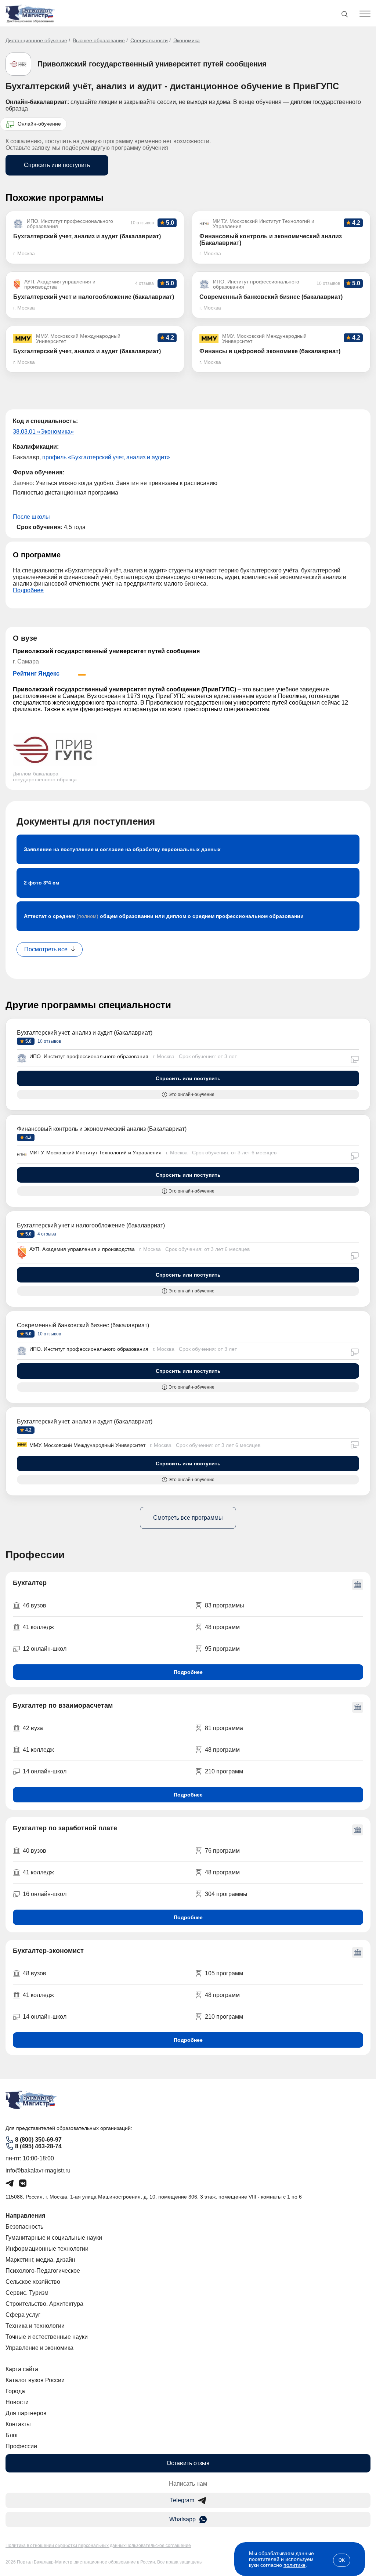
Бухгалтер (30, 1583)
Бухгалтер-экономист (48, 1951)
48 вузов (35, 1973)
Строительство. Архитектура (44, 2304)
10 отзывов (49, 1041)
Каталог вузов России (35, 2380)
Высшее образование (99, 40)
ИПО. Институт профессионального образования (89, 1056)
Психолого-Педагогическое (43, 2271)
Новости (17, 2402)
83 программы (225, 1605)
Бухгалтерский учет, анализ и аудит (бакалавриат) (85, 1033)
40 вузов (35, 1851)
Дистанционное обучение (36, 40)
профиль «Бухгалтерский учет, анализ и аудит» (106, 457)
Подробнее (28, 590)
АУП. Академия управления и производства (82, 1249)
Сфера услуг (23, 2315)
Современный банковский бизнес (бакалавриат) (83, 1325)
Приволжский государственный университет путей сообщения (152, 64)
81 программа (224, 1728)
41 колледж (38, 1627)
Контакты (18, 2424)
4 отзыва (46, 1234)
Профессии (21, 2446)
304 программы (226, 1894)
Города (15, 2391)
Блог (12, 2435)
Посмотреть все (46, 949)
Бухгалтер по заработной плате (65, 1828)
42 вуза (33, 1728)
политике (294, 2565)
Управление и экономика (39, 2348)
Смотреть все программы (188, 1518)
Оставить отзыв (188, 2463)
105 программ (224, 1973)
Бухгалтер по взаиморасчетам (63, 1705)
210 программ (224, 1771)
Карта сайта (22, 2369)
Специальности (149, 40)
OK (342, 2560)
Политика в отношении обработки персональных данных (66, 2546)
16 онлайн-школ (45, 1894)
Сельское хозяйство (33, 2282)
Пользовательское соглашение (158, 2546)
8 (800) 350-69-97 (38, 2140)
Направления (25, 2216)
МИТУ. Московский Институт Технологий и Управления (95, 1153)
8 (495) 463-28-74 (38, 2146)
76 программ (222, 1851)
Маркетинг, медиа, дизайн (40, 2260)
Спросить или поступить (57, 165)
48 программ (222, 1627)
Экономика (187, 40)
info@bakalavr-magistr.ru (38, 2170)
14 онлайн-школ (45, 1771)
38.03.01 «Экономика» (43, 432)
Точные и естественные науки (47, 2337)
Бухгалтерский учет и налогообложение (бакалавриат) (91, 1225)
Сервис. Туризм (27, 2293)
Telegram (182, 2500)
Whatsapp (182, 2519)
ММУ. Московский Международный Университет (87, 1445)
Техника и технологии (35, 2326)
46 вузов (35, 1605)
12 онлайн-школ (45, 1649)
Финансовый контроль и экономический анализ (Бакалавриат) (102, 1129)
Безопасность (24, 2227)
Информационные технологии (47, 2249)
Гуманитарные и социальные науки (54, 2238)
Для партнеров (26, 2413)
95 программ (222, 1649)
